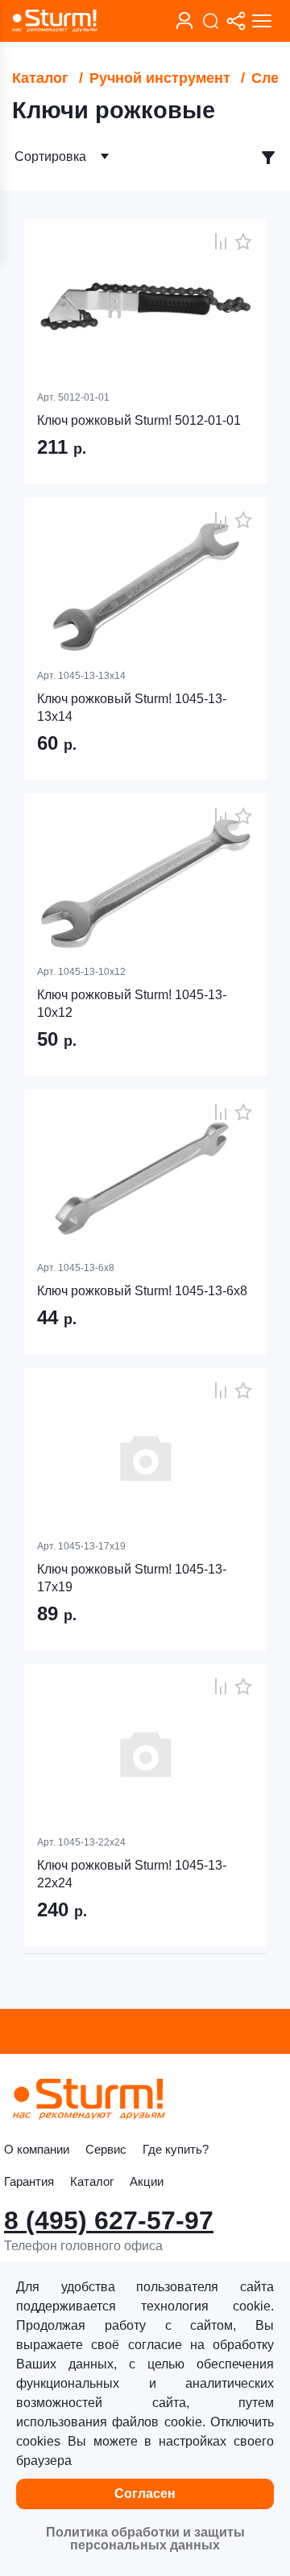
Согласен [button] (145, 2494)
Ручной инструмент (160, 78)
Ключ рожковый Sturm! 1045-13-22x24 (132, 1874)
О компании (37, 2149)
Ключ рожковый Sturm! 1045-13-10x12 (132, 1004)
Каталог (40, 78)
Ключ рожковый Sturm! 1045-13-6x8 (142, 1291)
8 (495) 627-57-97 (109, 2220)
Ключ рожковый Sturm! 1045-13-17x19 (132, 1578)
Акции (147, 2181)
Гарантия (29, 2181)
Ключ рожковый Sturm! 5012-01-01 (139, 420)
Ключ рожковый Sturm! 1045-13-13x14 (132, 708)
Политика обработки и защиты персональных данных (145, 2539)
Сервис (106, 2149)
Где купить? (176, 2149)
